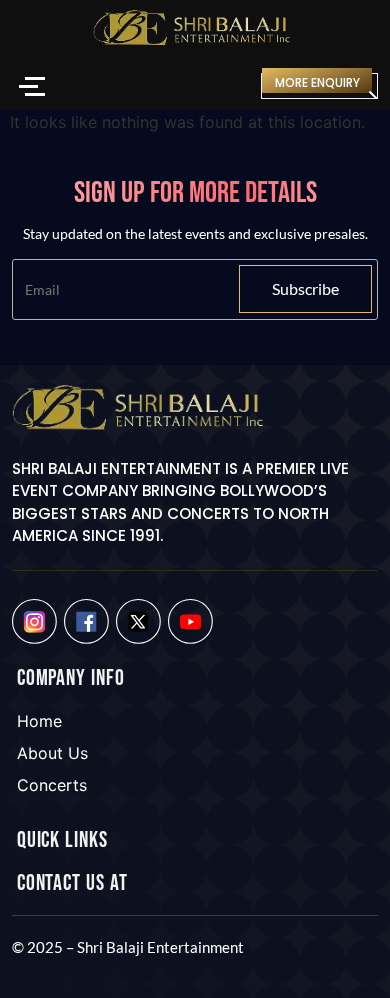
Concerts (52, 785)
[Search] (232, 86)
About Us (52, 753)
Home (39, 721)
